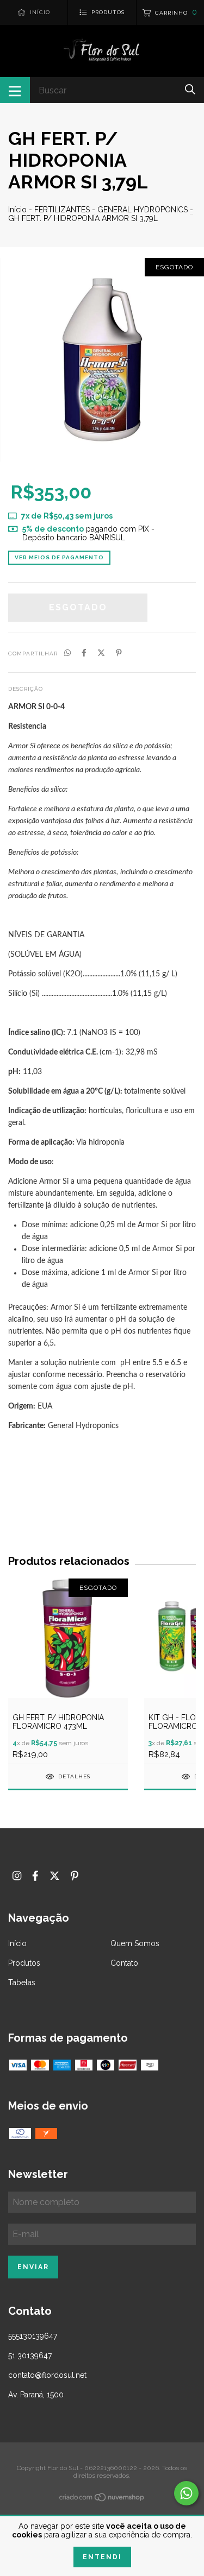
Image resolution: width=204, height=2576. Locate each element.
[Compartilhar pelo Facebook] (84, 653)
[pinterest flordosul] (75, 1876)
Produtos (24, 1963)
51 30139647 (30, 2356)
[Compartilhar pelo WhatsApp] (67, 653)
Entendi (102, 2557)
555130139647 (33, 2336)
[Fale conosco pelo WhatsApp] (186, 2493)
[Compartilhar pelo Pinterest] (119, 653)
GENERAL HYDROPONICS (143, 210)
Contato (124, 1963)
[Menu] (15, 90)
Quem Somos (135, 1943)
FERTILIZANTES (62, 210)
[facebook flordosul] (35, 1876)
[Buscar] (190, 89)
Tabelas (22, 1982)
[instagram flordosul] (17, 1876)
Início (17, 210)
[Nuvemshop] (102, 2499)
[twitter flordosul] (55, 1876)
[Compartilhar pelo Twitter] (101, 653)
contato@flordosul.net (47, 2375)
